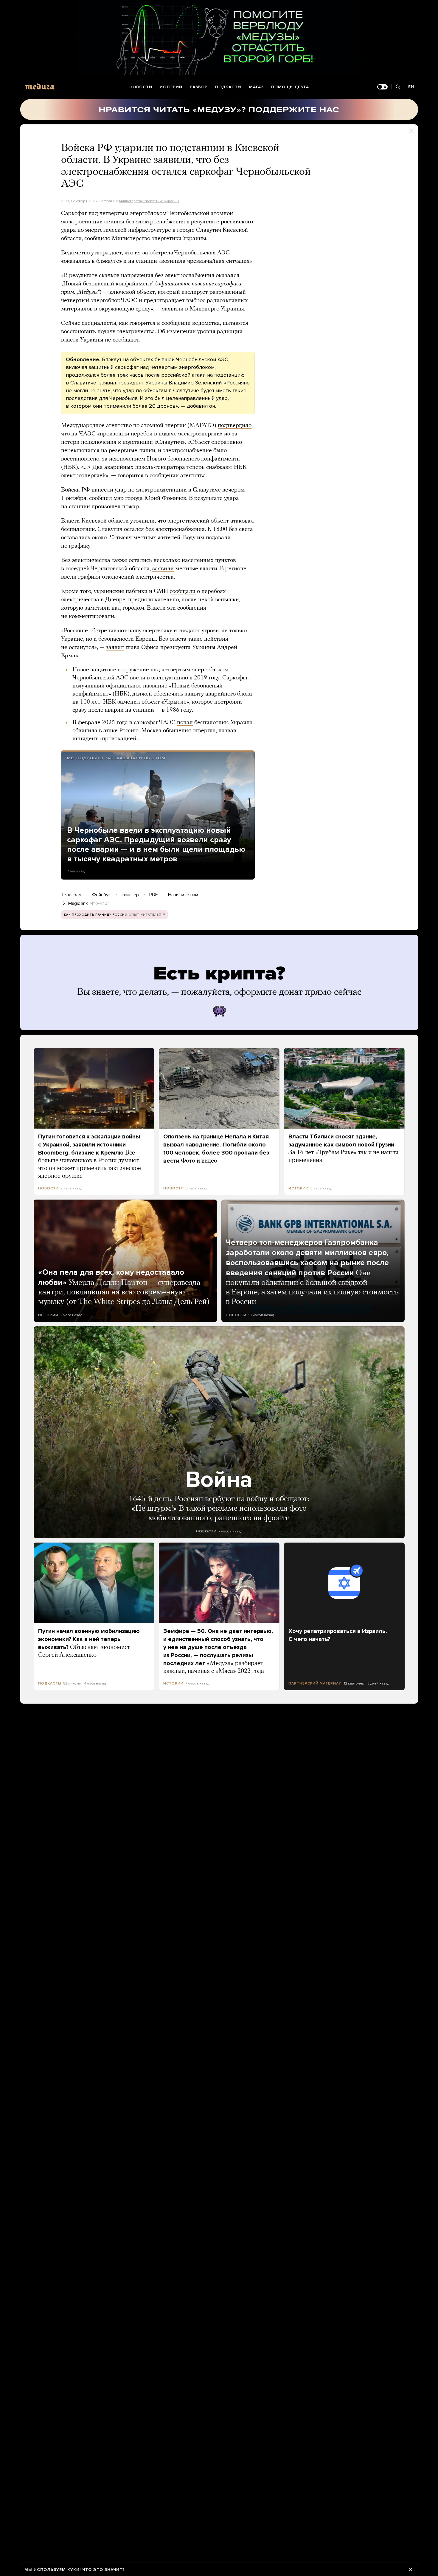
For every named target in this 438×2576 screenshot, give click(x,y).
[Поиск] (398, 87)
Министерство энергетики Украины (149, 201)
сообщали (182, 591)
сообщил (101, 498)
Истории (171, 87)
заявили (163, 569)
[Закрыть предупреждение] (411, 2569)
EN (411, 87)
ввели (69, 577)
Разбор (199, 87)
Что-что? (100, 903)
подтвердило (235, 426)
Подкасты (228, 87)
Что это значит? (104, 2570)
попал (185, 723)
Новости (141, 87)
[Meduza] (40, 86)
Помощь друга (290, 87)
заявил (107, 383)
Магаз (256, 87)
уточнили (142, 521)
